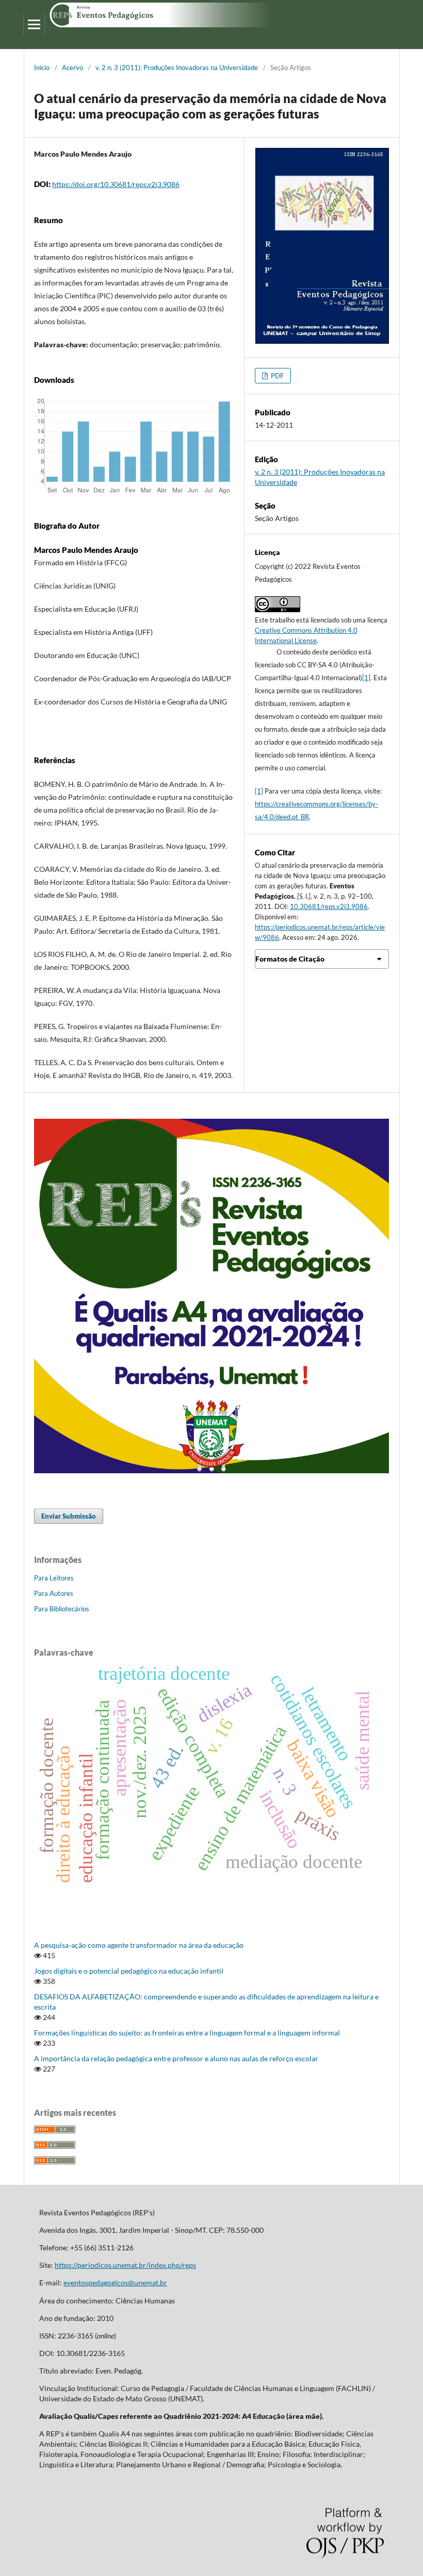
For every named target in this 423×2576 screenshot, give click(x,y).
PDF (276, 376)
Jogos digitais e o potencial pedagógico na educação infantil (129, 1971)
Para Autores (54, 1593)
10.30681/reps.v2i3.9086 (329, 906)
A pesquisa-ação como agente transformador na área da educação (139, 1945)
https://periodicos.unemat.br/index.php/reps (125, 2265)
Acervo (72, 68)
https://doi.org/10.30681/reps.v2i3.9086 (116, 184)
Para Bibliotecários (62, 1609)
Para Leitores (54, 1578)
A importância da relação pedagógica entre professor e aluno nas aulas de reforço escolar (176, 2058)
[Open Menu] (34, 24)
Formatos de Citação (290, 959)
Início (42, 68)
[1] (366, 678)
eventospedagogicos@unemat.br (115, 2283)
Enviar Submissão (69, 1516)
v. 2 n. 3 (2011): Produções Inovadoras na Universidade (177, 68)
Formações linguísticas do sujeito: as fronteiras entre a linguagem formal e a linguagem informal (187, 2033)
